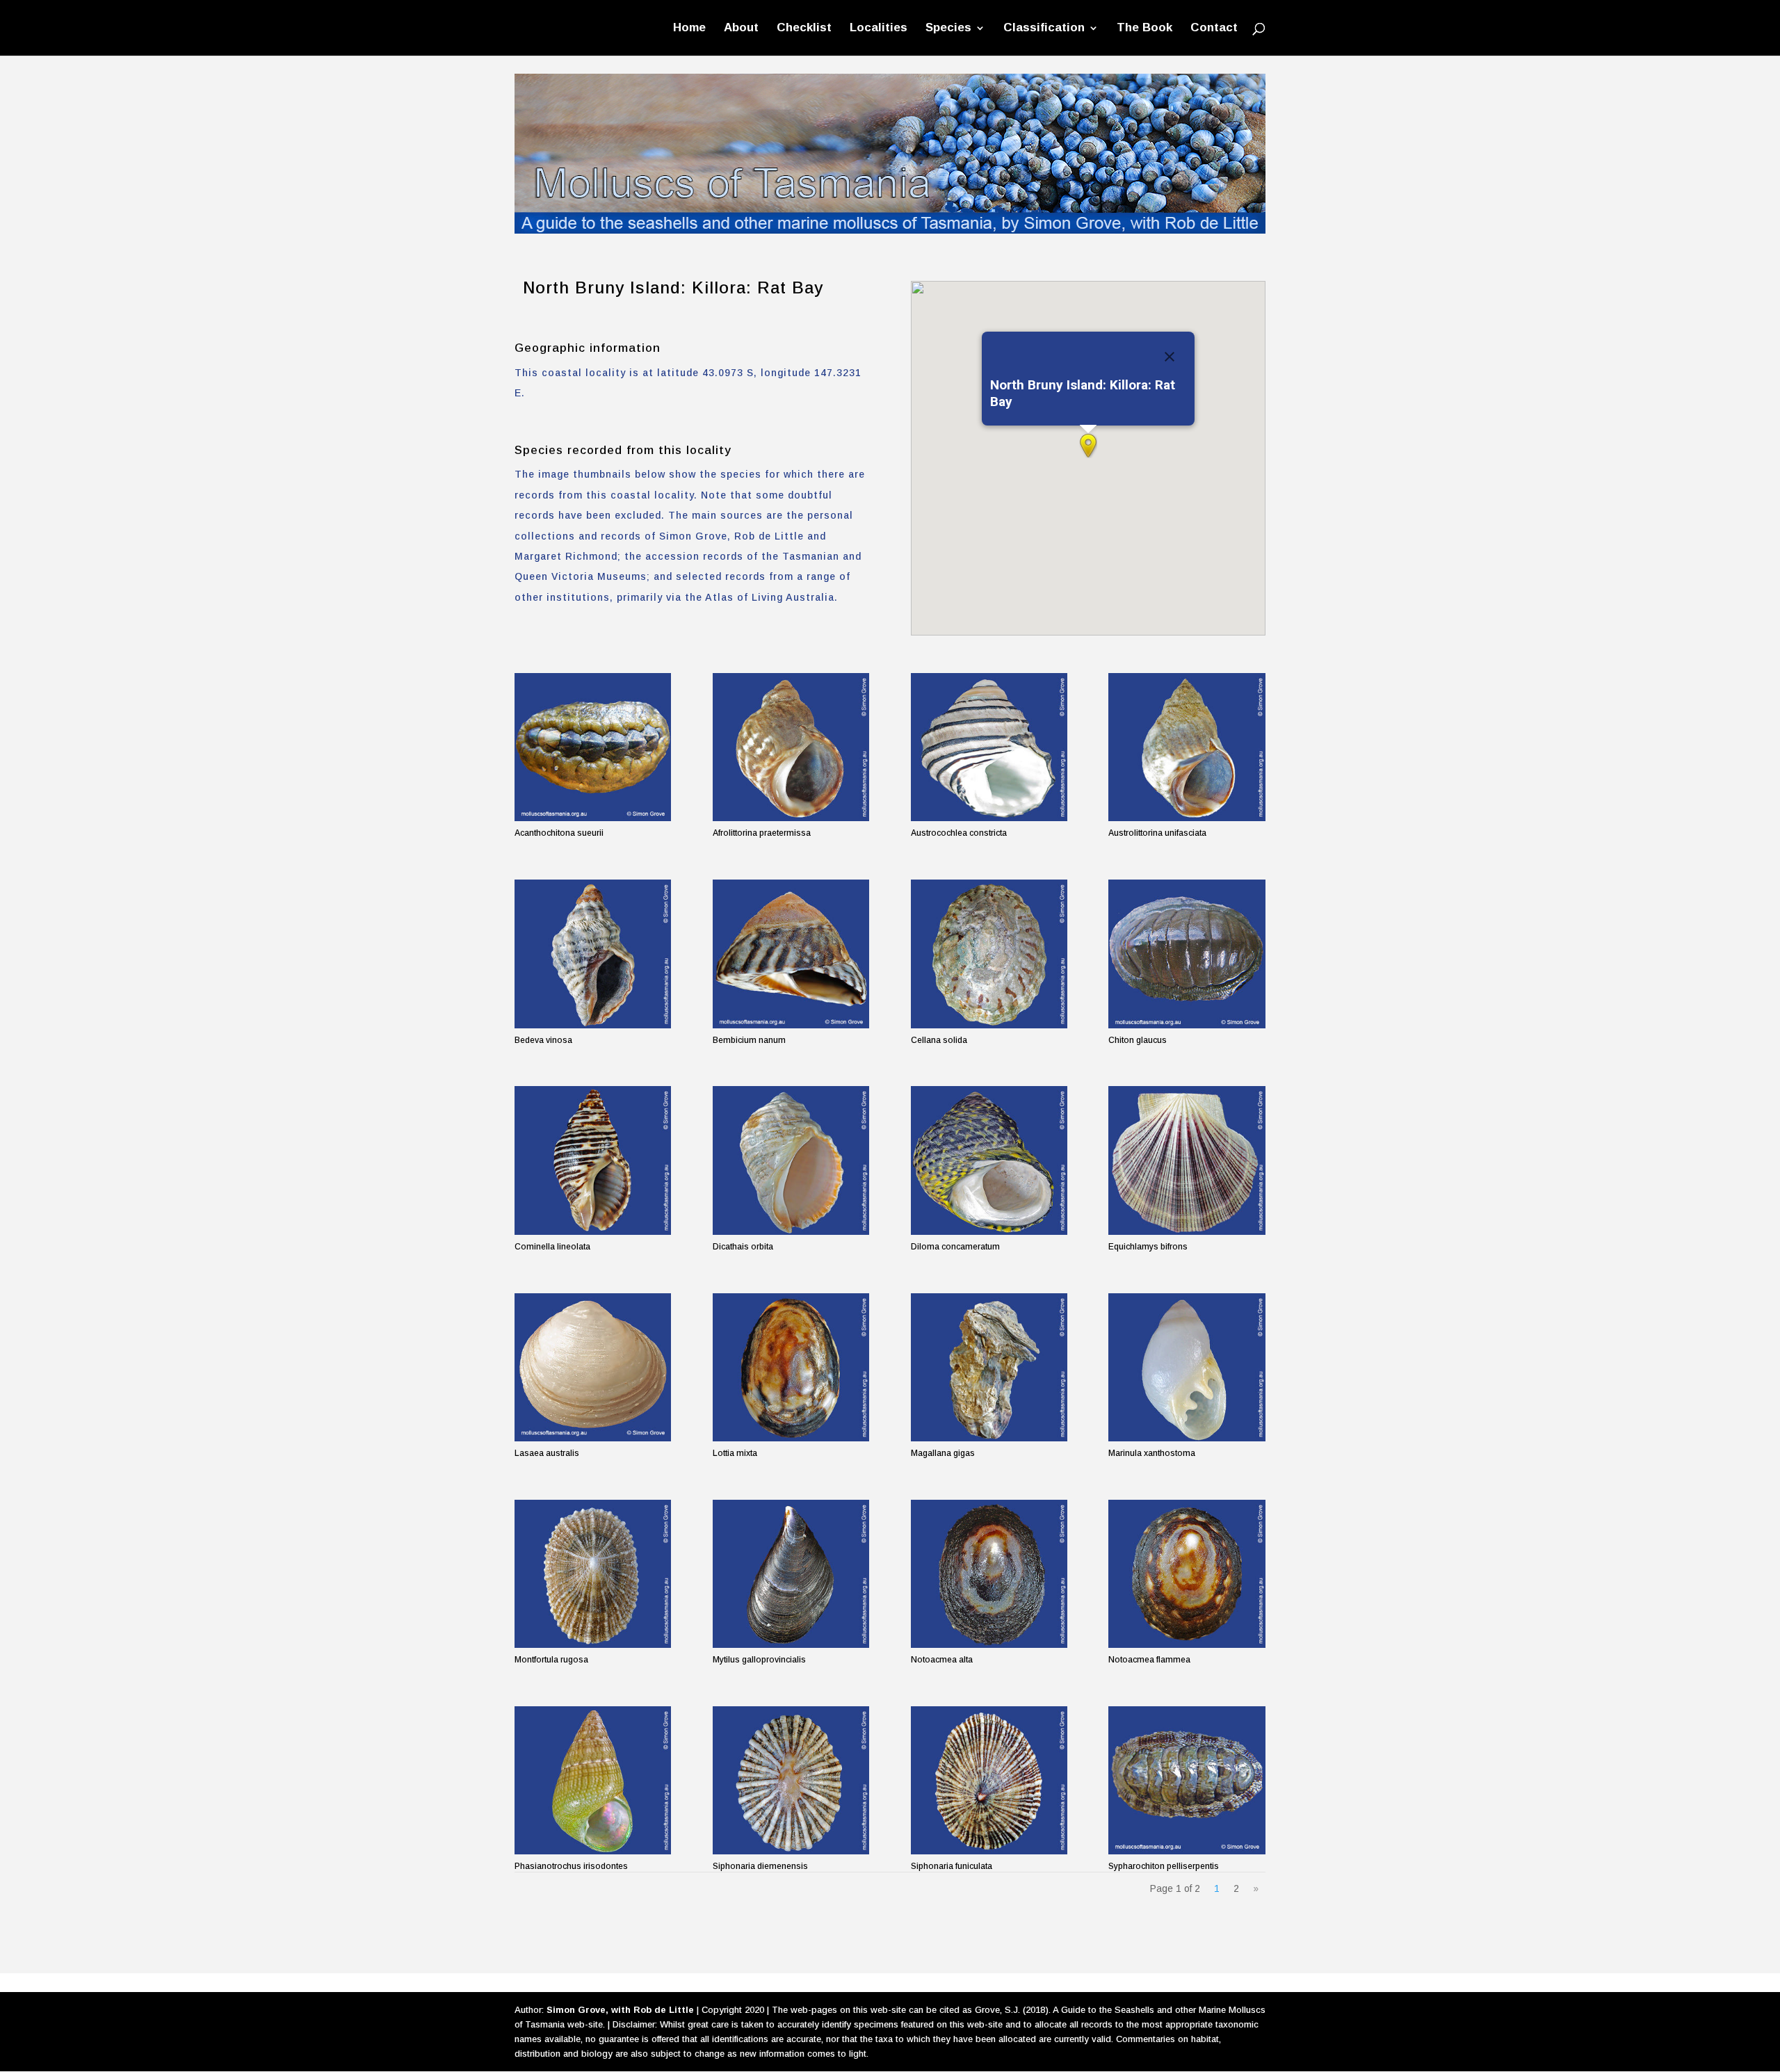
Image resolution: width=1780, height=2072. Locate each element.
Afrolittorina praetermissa (762, 833)
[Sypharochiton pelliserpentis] (1187, 1780)
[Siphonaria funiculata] (989, 1780)
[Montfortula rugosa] (593, 1574)
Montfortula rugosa (551, 1660)
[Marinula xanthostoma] (1187, 1367)
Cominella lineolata (552, 1247)
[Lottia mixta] (791, 1367)
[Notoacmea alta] (989, 1574)
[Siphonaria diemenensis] (791, 1780)
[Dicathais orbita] (791, 1160)
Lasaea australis (547, 1453)
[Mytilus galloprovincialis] (791, 1574)
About (741, 29)
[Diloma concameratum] (989, 1160)
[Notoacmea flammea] (1187, 1574)
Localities (879, 29)
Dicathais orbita (743, 1247)
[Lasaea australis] (593, 1367)
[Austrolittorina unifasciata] (1187, 747)
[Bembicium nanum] (791, 954)
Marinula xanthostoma (1152, 1453)
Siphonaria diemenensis (760, 1866)
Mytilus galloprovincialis (759, 1660)
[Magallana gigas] (989, 1367)
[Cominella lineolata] (593, 1160)
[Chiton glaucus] (1187, 954)
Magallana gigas (943, 1453)
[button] (1088, 446)
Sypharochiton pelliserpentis (1164, 1866)
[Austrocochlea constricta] (989, 747)
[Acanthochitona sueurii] (593, 747)
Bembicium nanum (749, 1040)
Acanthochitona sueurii (559, 833)
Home (689, 29)
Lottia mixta (735, 1453)
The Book (1144, 29)
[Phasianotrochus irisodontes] (593, 1780)
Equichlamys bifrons (1148, 1247)
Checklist (804, 29)
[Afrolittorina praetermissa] (791, 747)
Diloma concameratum (955, 1247)
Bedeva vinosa (543, 1040)
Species (948, 29)
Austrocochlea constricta (959, 833)
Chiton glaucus (1138, 1040)
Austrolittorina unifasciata (1157, 833)
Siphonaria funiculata (952, 1866)
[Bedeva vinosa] (593, 954)
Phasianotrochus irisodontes (571, 1866)
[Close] (1170, 357)
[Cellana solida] (989, 954)
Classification (1044, 29)
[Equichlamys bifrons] (1187, 1160)
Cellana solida (939, 1040)
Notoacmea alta (942, 1660)
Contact (1214, 29)
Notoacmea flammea (1149, 1660)
